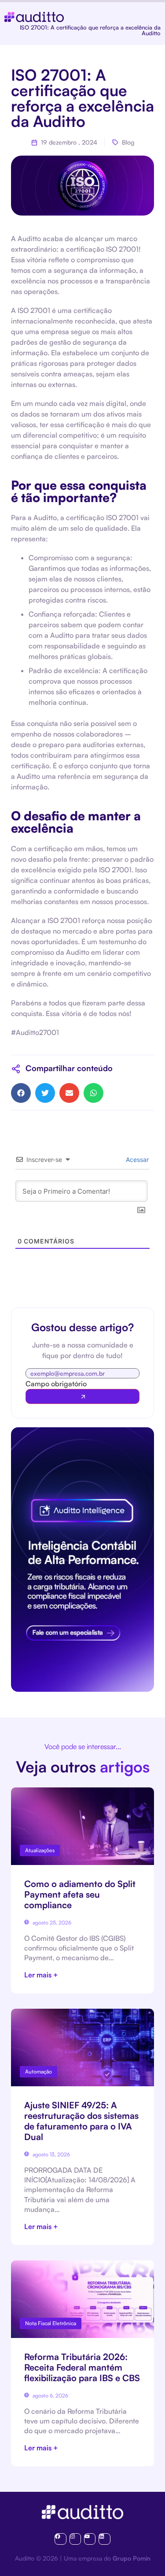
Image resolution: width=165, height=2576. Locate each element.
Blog (128, 142)
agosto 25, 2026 (51, 1923)
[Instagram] (75, 2539)
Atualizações (40, 1850)
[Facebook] (60, 2539)
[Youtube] (90, 2539)
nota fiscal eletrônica (51, 2323)
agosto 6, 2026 (50, 2395)
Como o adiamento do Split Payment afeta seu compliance (80, 1894)
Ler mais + (41, 1975)
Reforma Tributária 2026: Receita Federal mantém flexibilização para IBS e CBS (82, 2367)
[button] (21, 1093)
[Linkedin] (104, 2539)
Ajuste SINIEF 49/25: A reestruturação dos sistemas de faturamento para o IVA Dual (81, 2121)
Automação (38, 2072)
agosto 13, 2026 (51, 2154)
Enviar (82, 1396)
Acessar (136, 1160)
